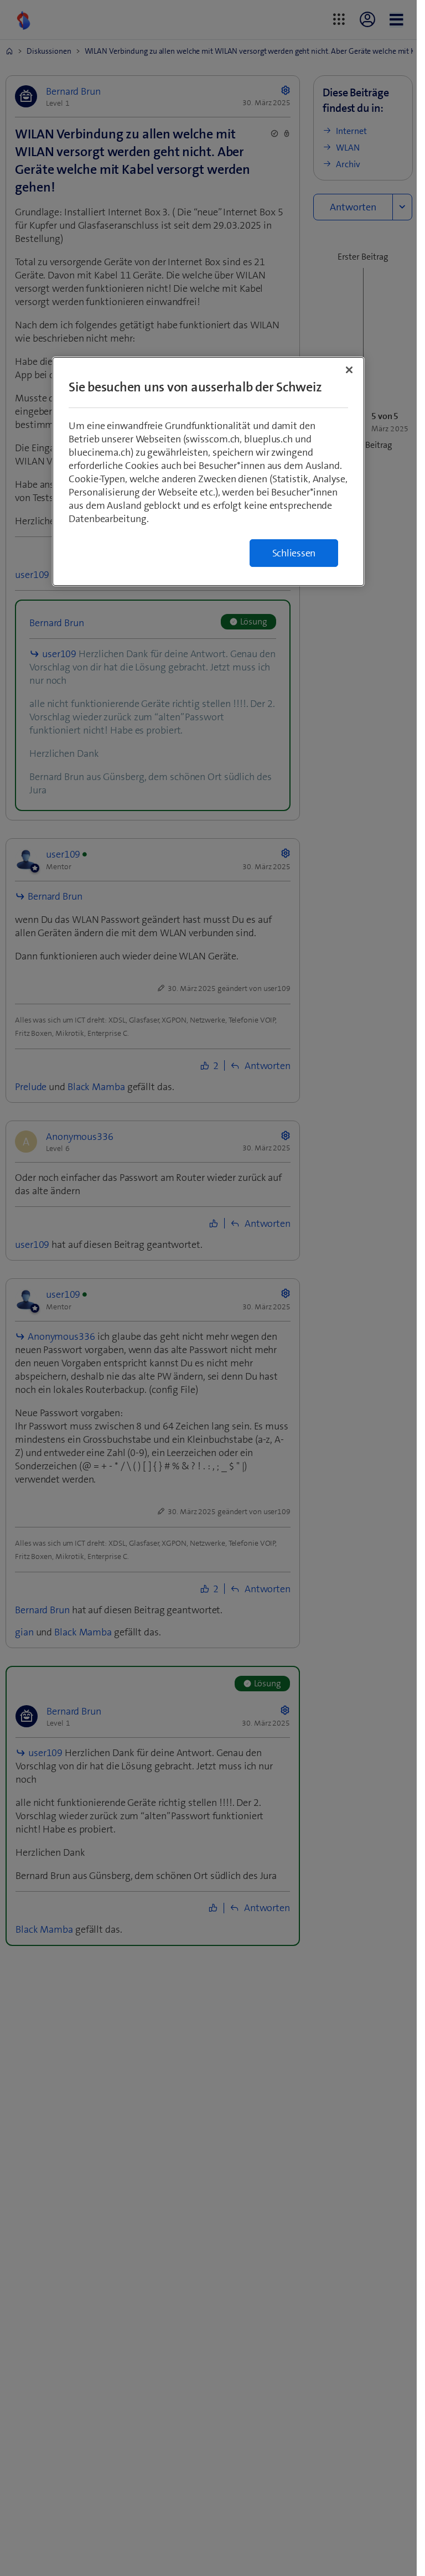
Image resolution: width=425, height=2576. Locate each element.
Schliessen (294, 553)
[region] (208, 471)
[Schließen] (349, 370)
